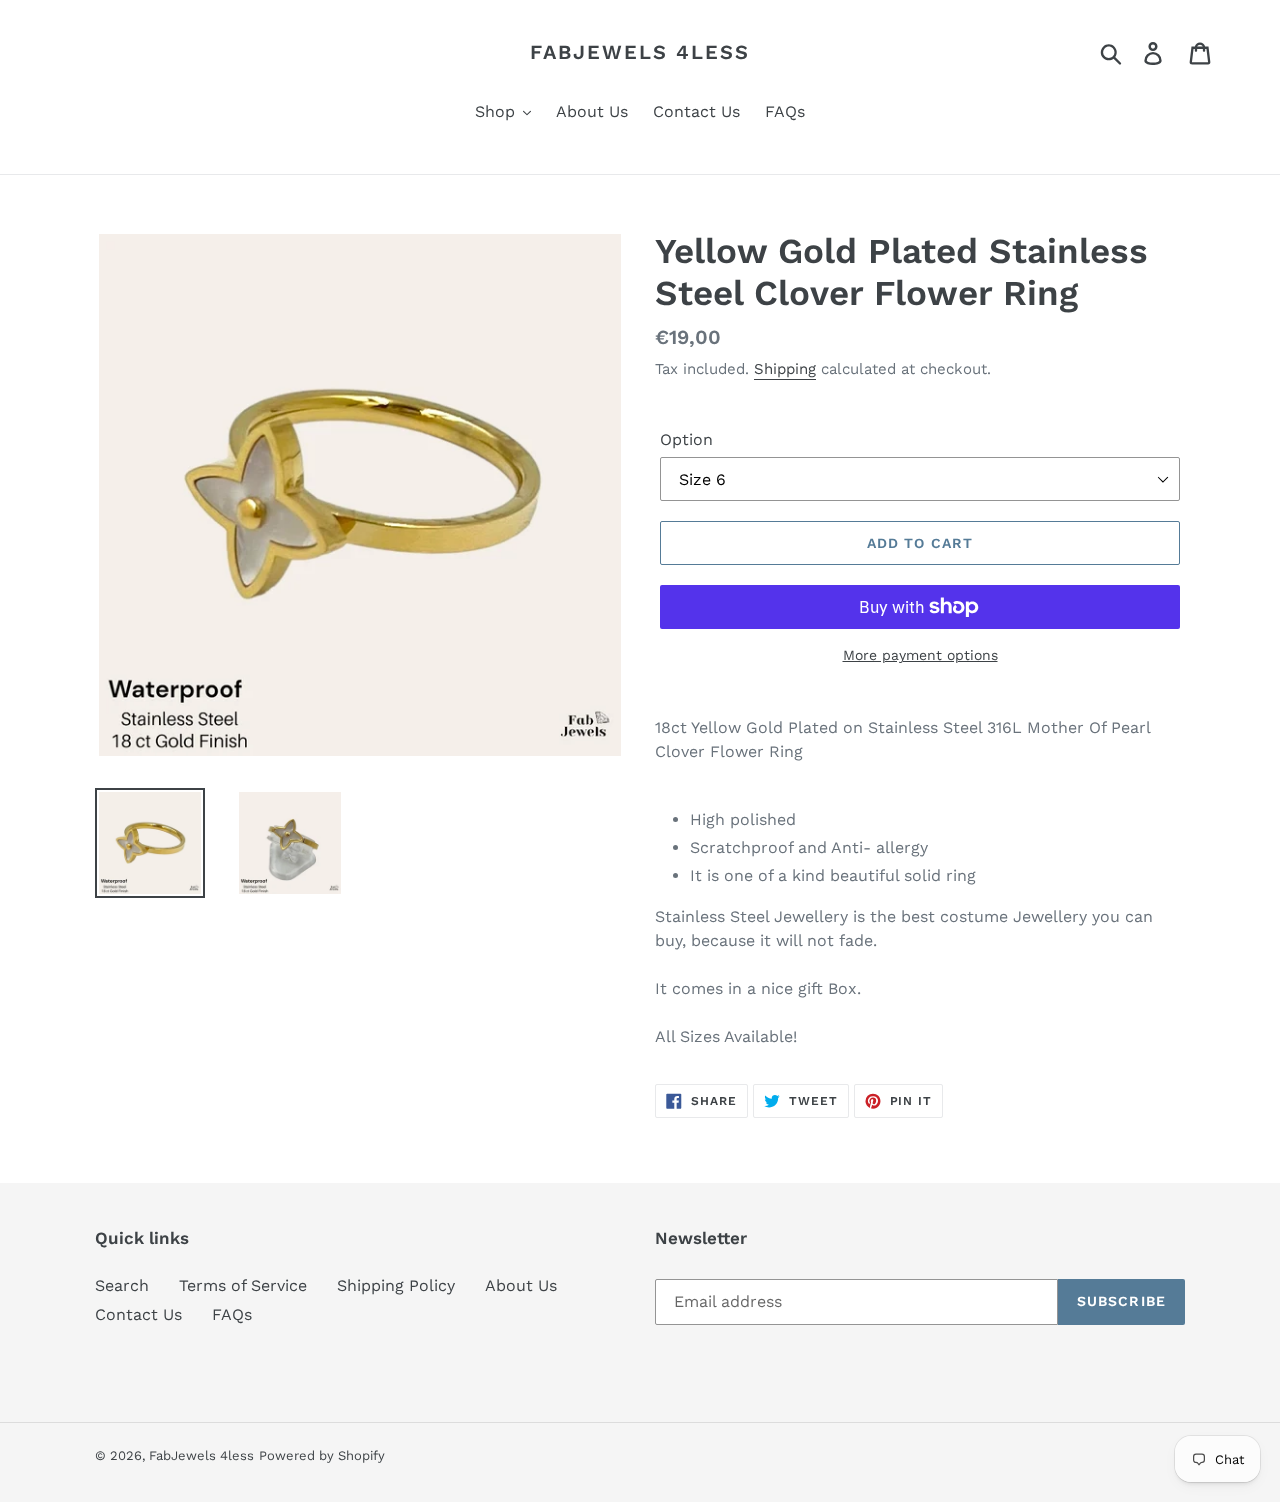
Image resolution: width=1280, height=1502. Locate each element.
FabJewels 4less (640, 52)
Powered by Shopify (322, 1455)
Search (122, 1285)
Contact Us (138, 1314)
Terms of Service (243, 1285)
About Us (521, 1285)
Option (686, 439)
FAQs (232, 1314)
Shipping (785, 369)
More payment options (920, 655)
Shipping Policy (396, 1285)
